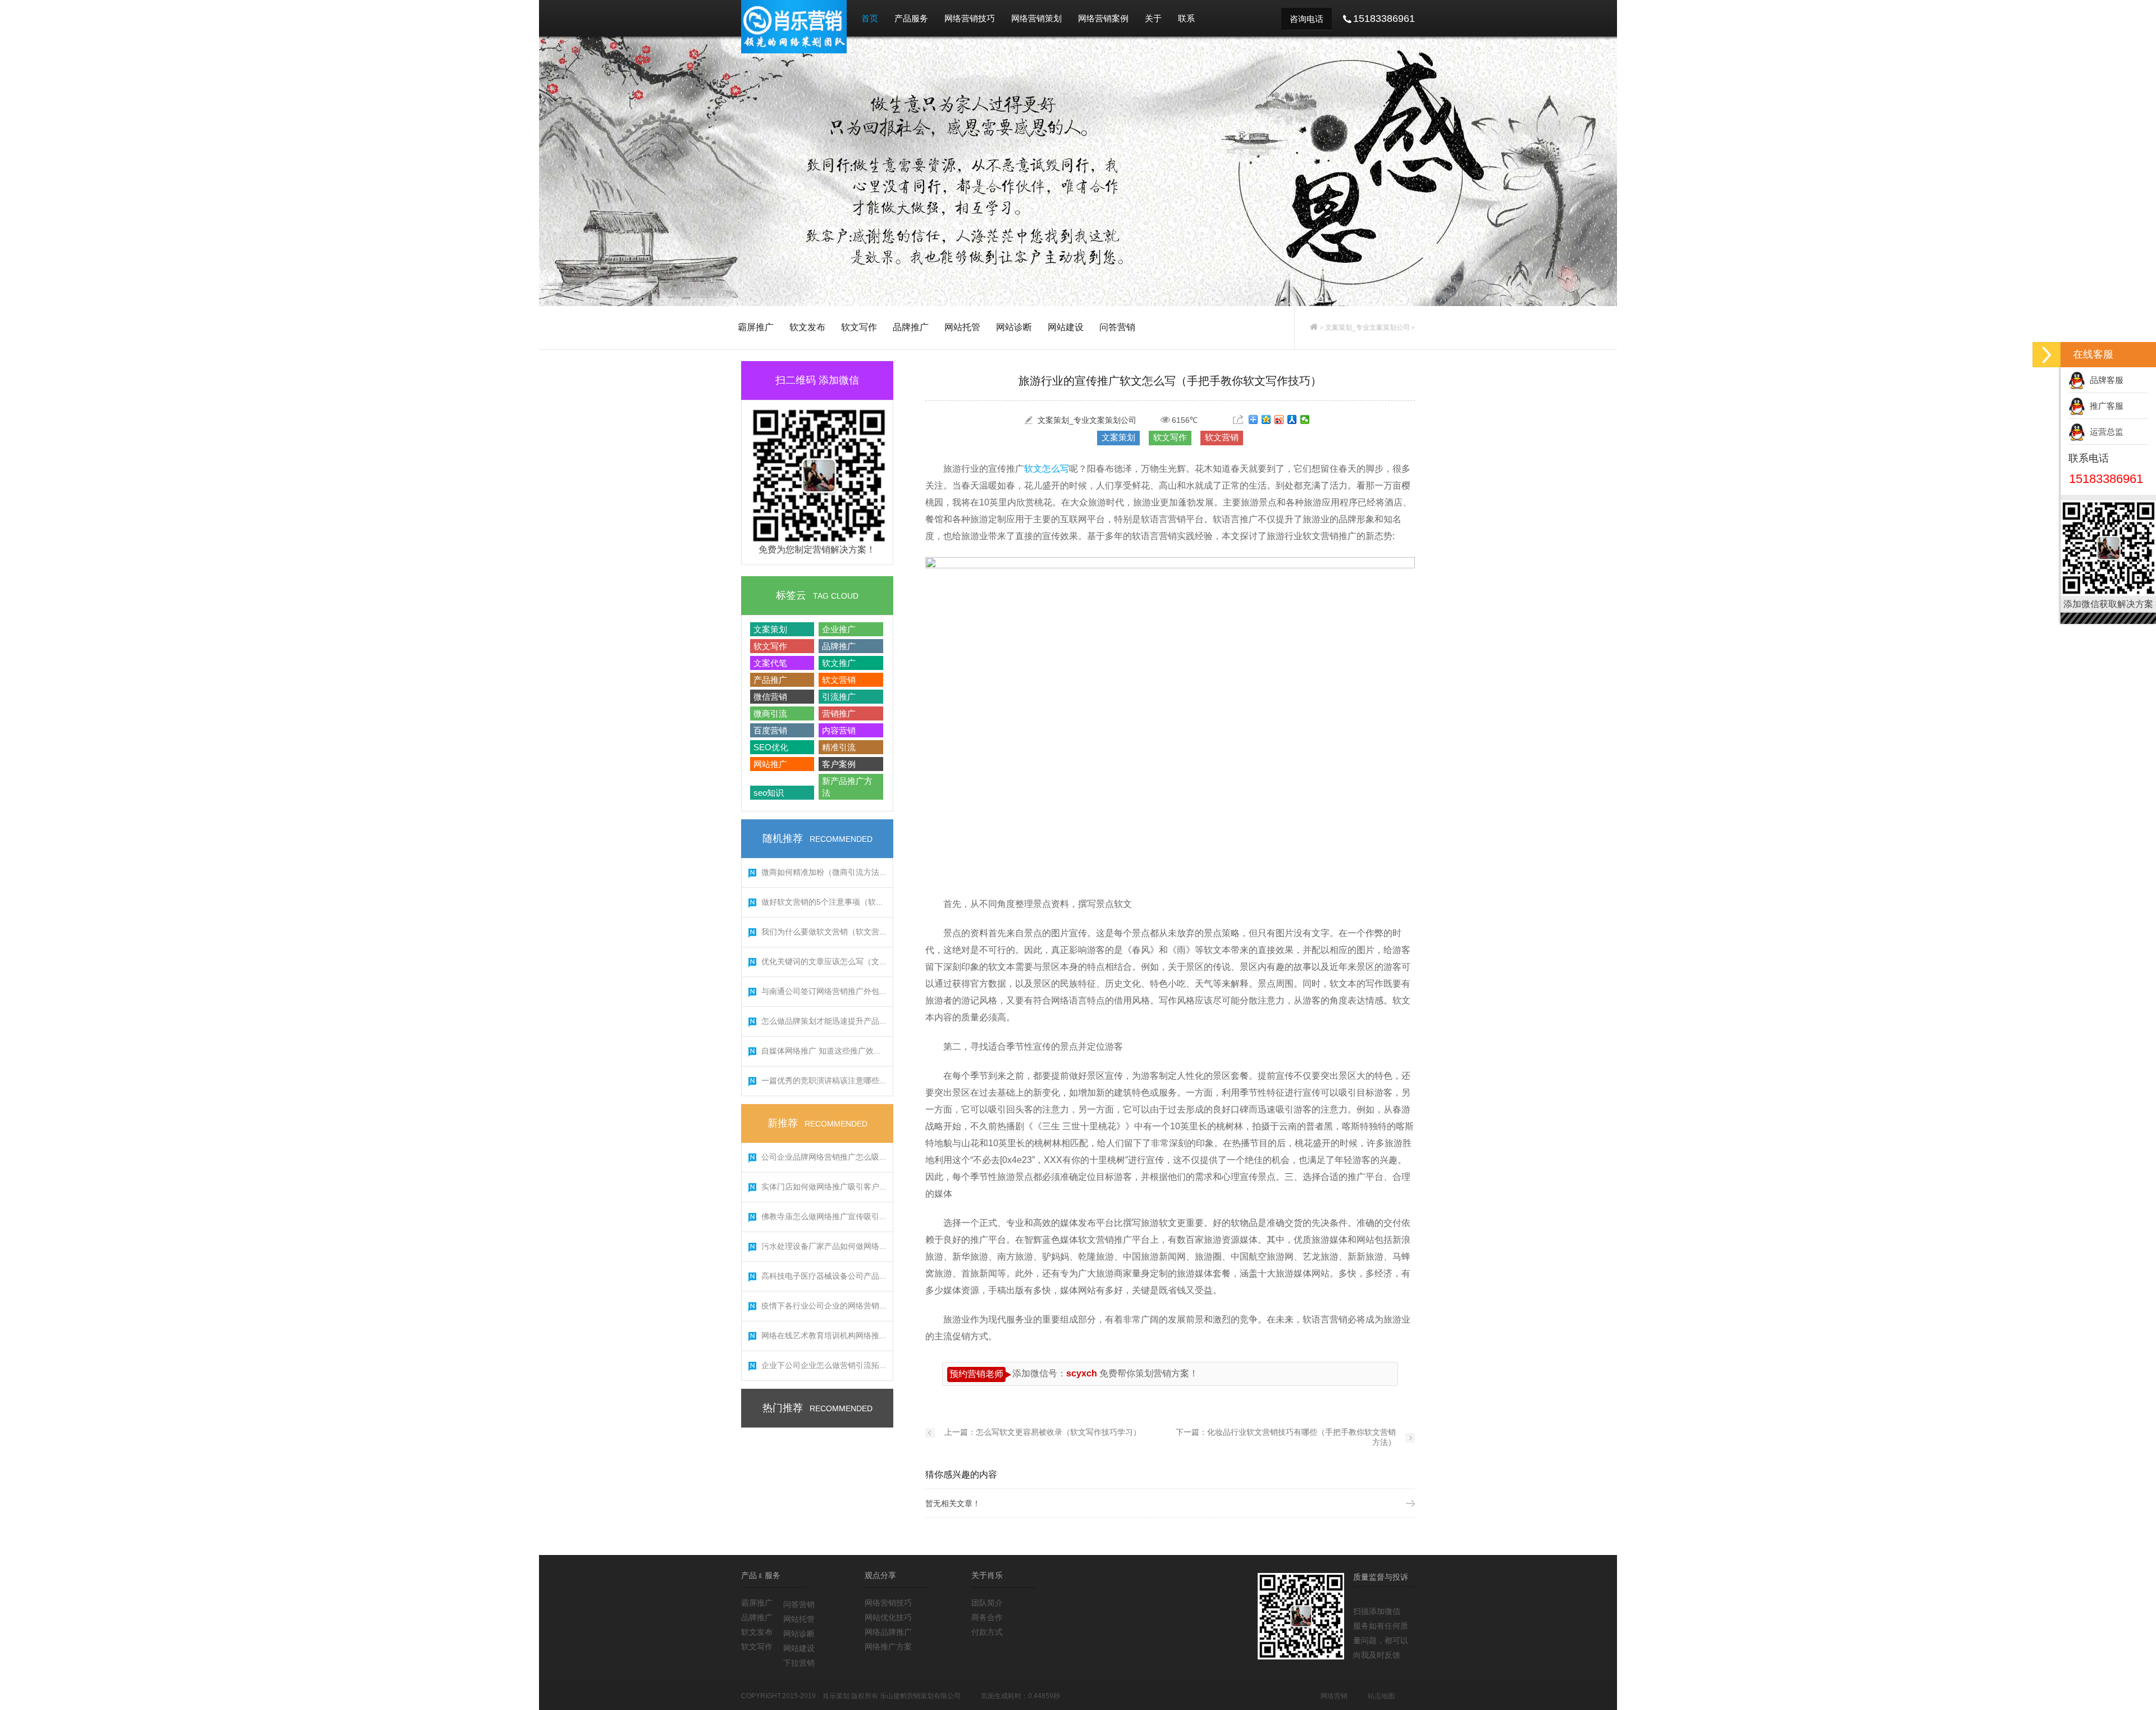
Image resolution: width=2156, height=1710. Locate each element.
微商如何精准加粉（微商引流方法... (824, 872)
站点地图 (1381, 1696)
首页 (870, 18)
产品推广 (770, 680)
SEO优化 (771, 747)
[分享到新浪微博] (1279, 419)
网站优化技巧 (888, 1617)
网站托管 (962, 327)
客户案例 (839, 764)
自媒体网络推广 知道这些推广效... (821, 1051)
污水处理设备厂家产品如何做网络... (824, 1246)
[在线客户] (2047, 355)
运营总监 (2104, 432)
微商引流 (770, 713)
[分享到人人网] (1292, 419)
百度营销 (770, 730)
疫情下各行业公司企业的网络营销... (824, 1306)
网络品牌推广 (888, 1632)
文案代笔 (770, 663)
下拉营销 (799, 1663)
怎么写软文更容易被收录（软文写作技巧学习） (1058, 1432)
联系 (1186, 18)
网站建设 (1066, 327)
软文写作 (859, 327)
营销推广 (839, 713)
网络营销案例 (1103, 18)
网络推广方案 (888, 1647)
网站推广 (770, 764)
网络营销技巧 (970, 18)
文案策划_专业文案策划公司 (1367, 327)
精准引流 (839, 747)
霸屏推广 (756, 327)
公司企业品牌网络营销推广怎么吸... (824, 1157)
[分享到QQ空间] (1266, 419)
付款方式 (987, 1632)
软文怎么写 (1047, 469)
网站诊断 (1014, 327)
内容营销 (839, 730)
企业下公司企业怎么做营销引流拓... (824, 1365)
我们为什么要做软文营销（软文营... (824, 932)
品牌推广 (911, 327)
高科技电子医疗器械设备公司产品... (824, 1276)
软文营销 (839, 680)
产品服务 (911, 18)
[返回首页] (1314, 327)
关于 (1153, 18)
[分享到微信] (1305, 419)
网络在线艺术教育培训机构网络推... (824, 1335)
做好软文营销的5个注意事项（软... (822, 902)
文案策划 (770, 629)
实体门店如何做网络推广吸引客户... (824, 1187)
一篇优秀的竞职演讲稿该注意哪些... (824, 1080)
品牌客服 (2104, 380)
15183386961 (2106, 479)
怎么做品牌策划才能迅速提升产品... (824, 1021)
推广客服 (2104, 406)
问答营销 (1117, 327)
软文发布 (807, 327)
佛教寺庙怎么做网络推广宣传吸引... (824, 1216)
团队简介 (987, 1603)
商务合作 (987, 1617)
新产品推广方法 (847, 787)
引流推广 (839, 697)
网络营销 (1334, 1696)
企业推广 (839, 629)
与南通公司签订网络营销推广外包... (824, 991)
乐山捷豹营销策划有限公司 (920, 1696)
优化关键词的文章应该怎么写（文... (824, 961)
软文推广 (839, 663)
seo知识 (769, 793)
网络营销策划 (1036, 18)
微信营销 (770, 697)
